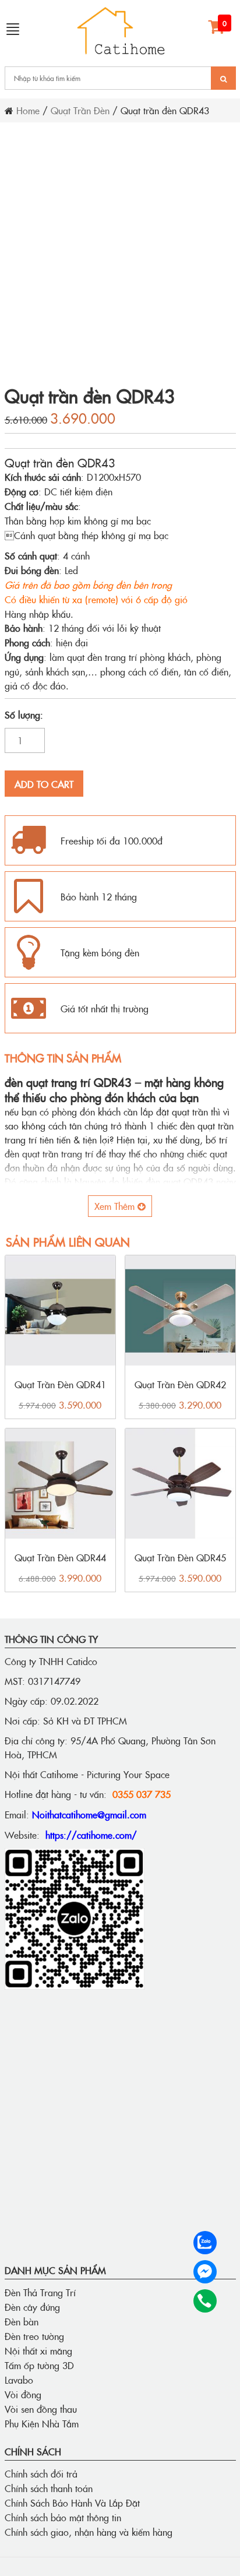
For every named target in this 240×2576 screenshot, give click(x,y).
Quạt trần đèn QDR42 (180, 1384)
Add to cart (44, 784)
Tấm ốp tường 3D (39, 2365)
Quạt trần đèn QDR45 (180, 1557)
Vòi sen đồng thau (41, 2409)
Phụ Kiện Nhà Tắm (42, 2423)
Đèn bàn (22, 2321)
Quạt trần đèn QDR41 (60, 1384)
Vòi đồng (23, 2394)
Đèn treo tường (34, 2336)
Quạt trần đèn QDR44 (60, 1557)
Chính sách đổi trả (41, 2473)
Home (28, 110)
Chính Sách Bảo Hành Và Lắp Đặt (72, 2503)
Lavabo (19, 2380)
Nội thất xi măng (38, 2350)
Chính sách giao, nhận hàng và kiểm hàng (89, 2532)
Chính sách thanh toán (49, 2488)
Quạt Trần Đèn (80, 110)
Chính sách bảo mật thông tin (63, 2517)
